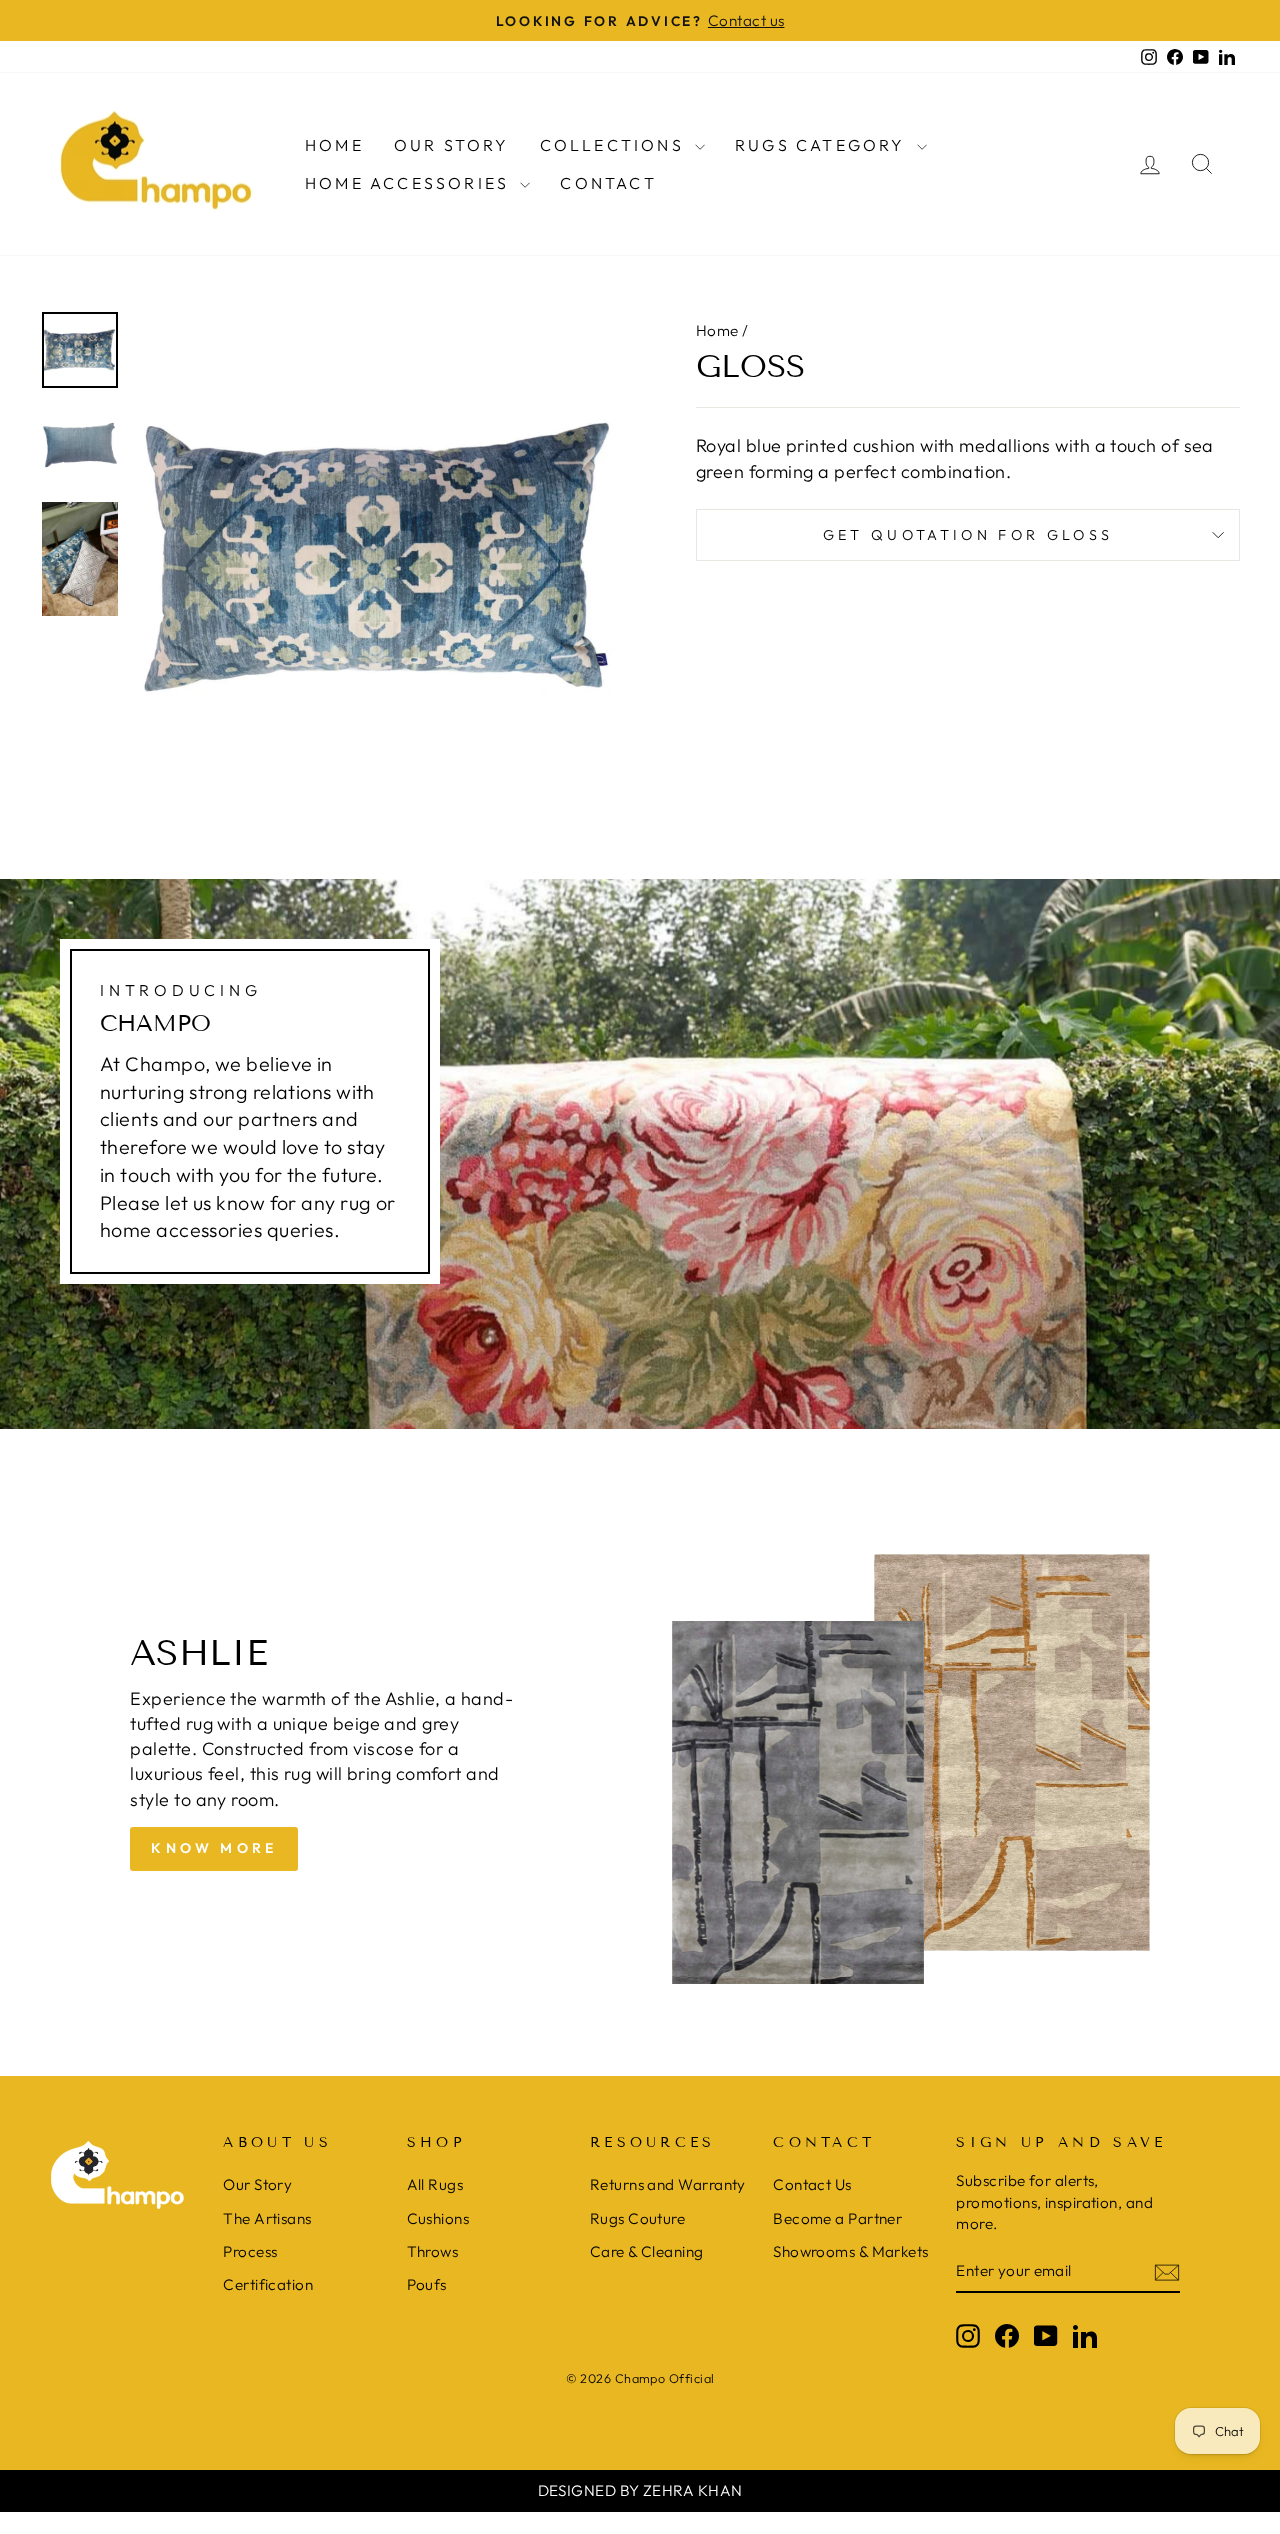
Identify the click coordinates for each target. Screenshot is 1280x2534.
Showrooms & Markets (851, 2251)
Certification (268, 2284)
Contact (608, 183)
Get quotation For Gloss (968, 535)
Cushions (438, 2218)
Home (334, 145)
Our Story (452, 145)
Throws (433, 2251)
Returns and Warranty (668, 2184)
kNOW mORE (214, 1848)
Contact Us (812, 2184)
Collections (615, 145)
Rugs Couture (637, 2218)
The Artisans (267, 2218)
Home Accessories (410, 183)
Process (250, 2251)
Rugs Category (823, 145)
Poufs (427, 2284)
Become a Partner (837, 2218)
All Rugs (435, 2184)
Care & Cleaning (647, 2251)
